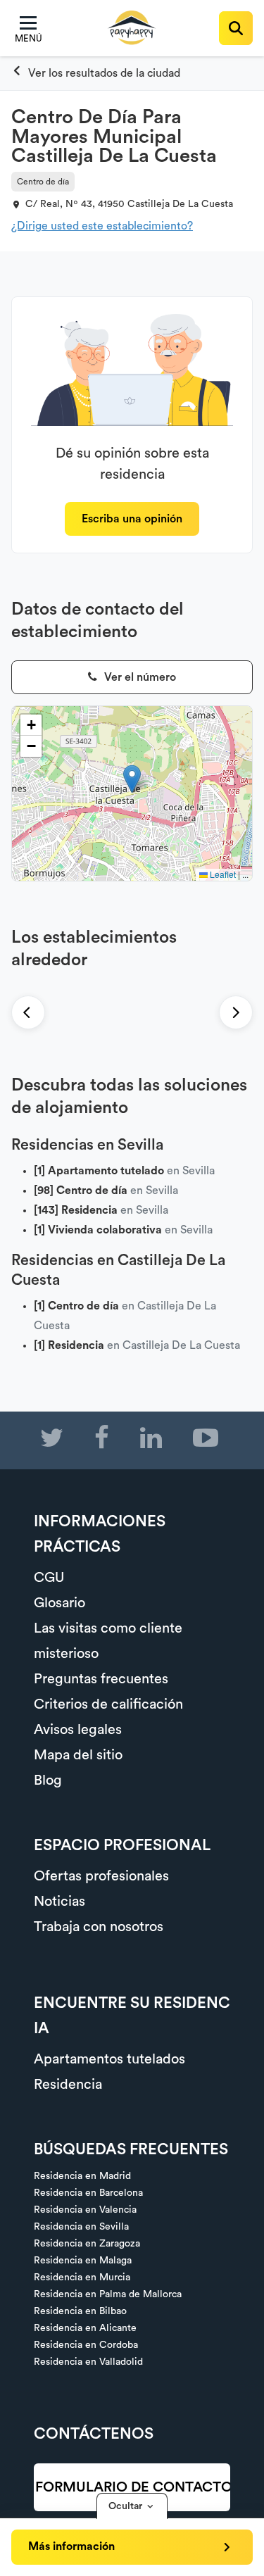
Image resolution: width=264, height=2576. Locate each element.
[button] (132, 779)
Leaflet (222, 874)
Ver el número (139, 677)
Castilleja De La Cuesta (180, 204)
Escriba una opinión (132, 519)
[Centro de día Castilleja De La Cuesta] (96, 73)
